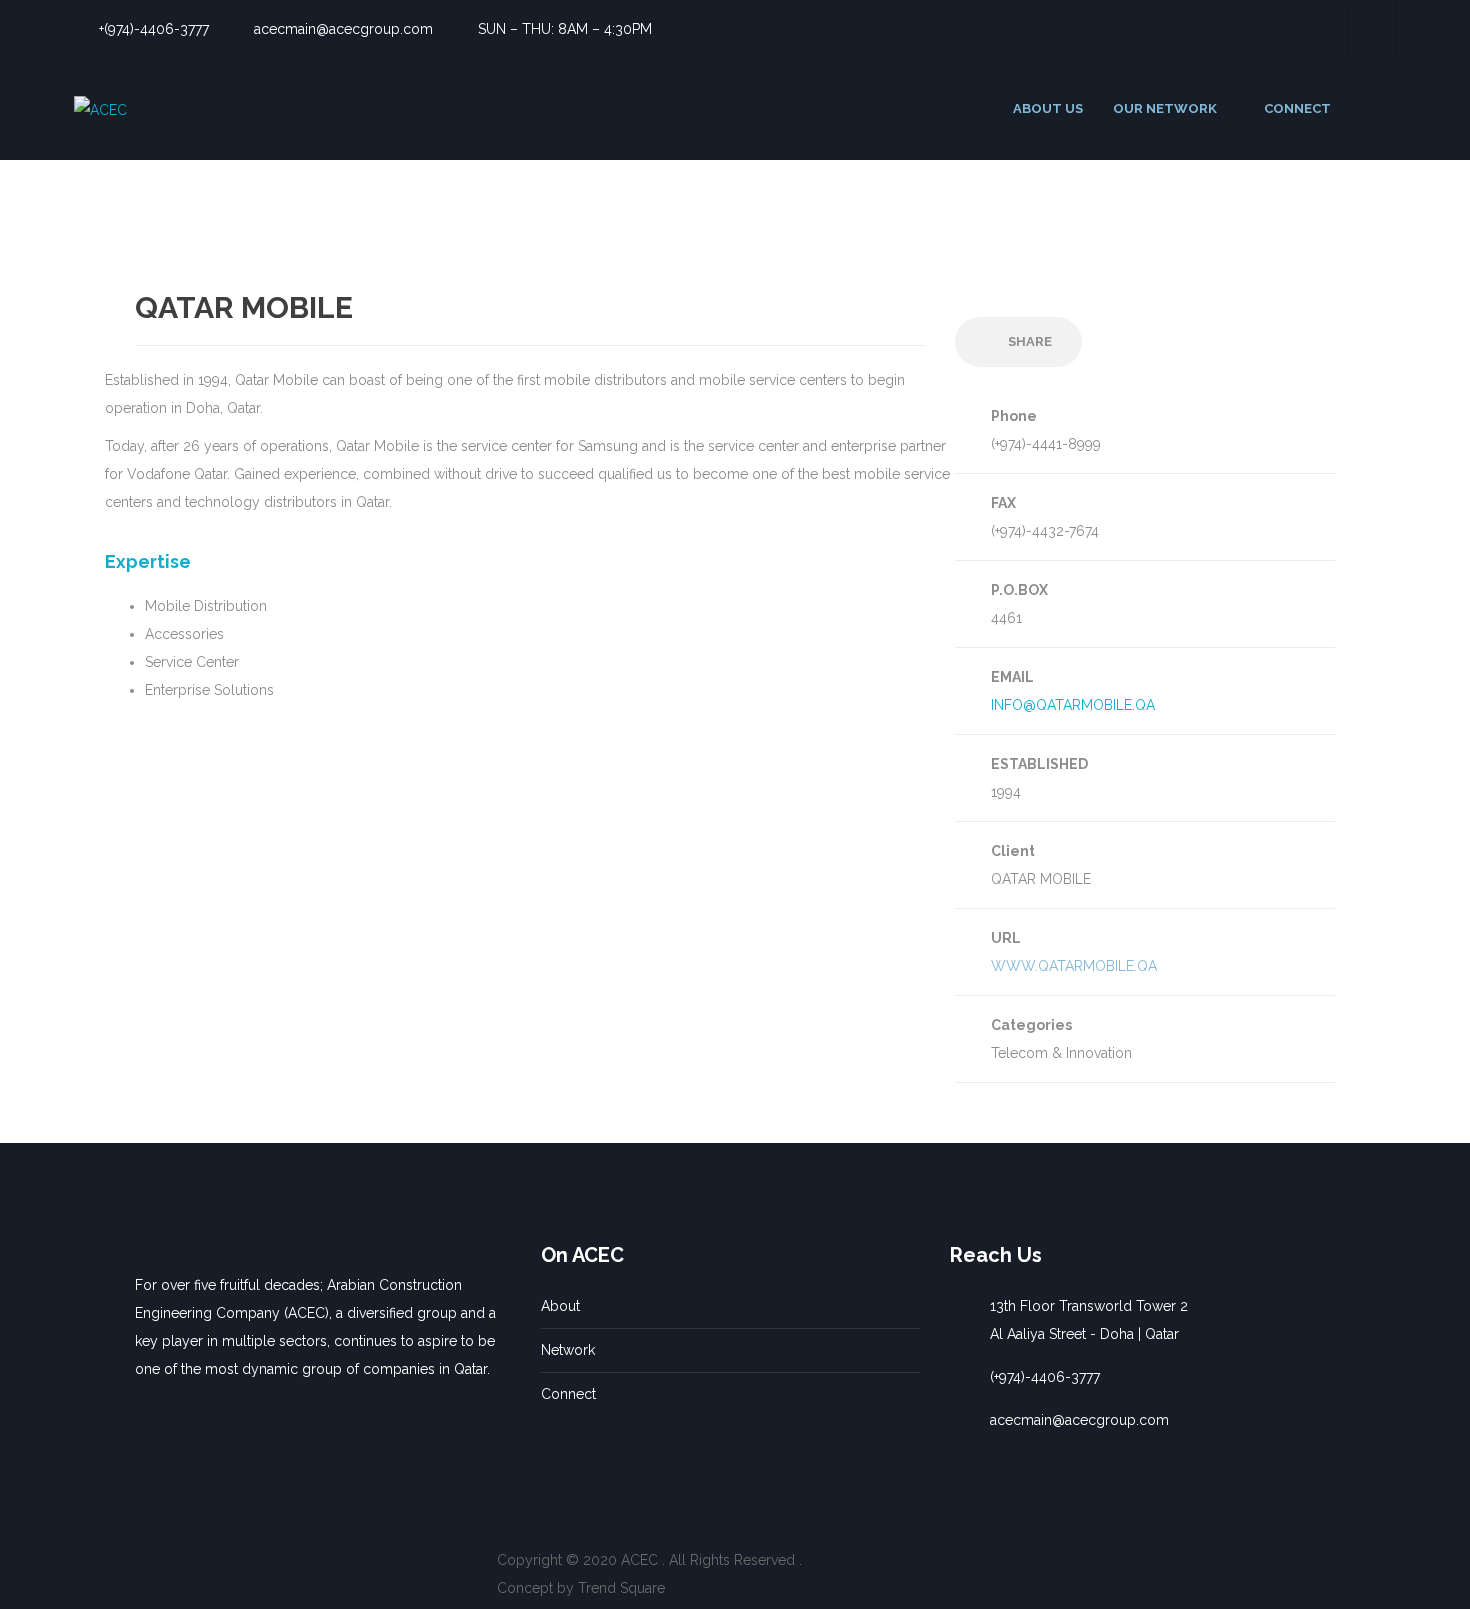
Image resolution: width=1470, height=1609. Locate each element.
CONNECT (1297, 108)
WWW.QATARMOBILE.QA (1074, 966)
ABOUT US (1048, 108)
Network (568, 1350)
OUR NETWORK (1165, 108)
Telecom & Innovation (1061, 1053)
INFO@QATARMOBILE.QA (1073, 705)
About (560, 1306)
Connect (568, 1394)
